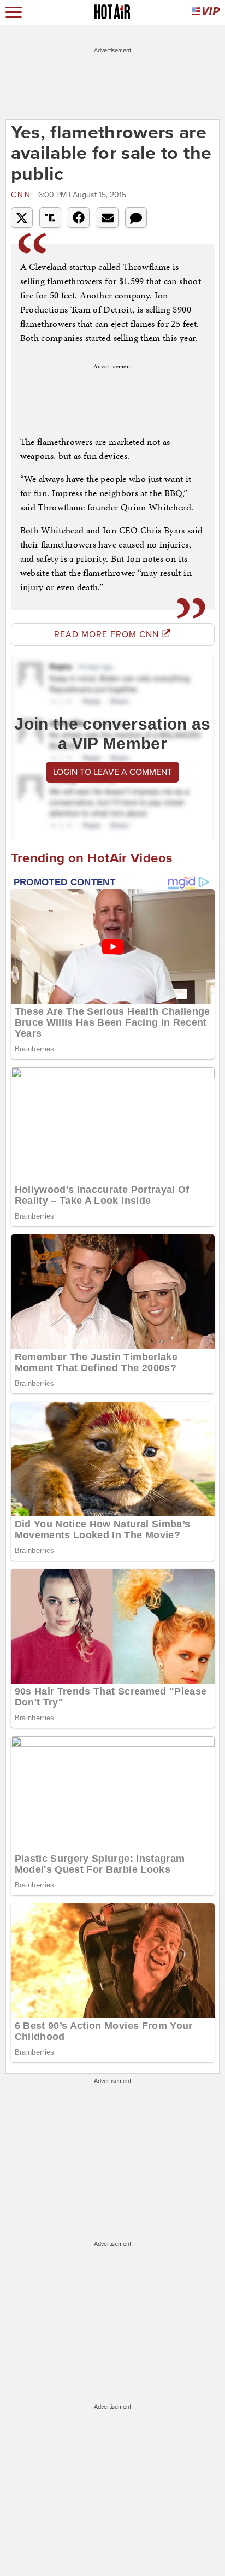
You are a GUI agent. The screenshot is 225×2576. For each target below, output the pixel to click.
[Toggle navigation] (14, 12)
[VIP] (206, 12)
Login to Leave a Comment (112, 772)
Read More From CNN (108, 634)
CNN (23, 195)
